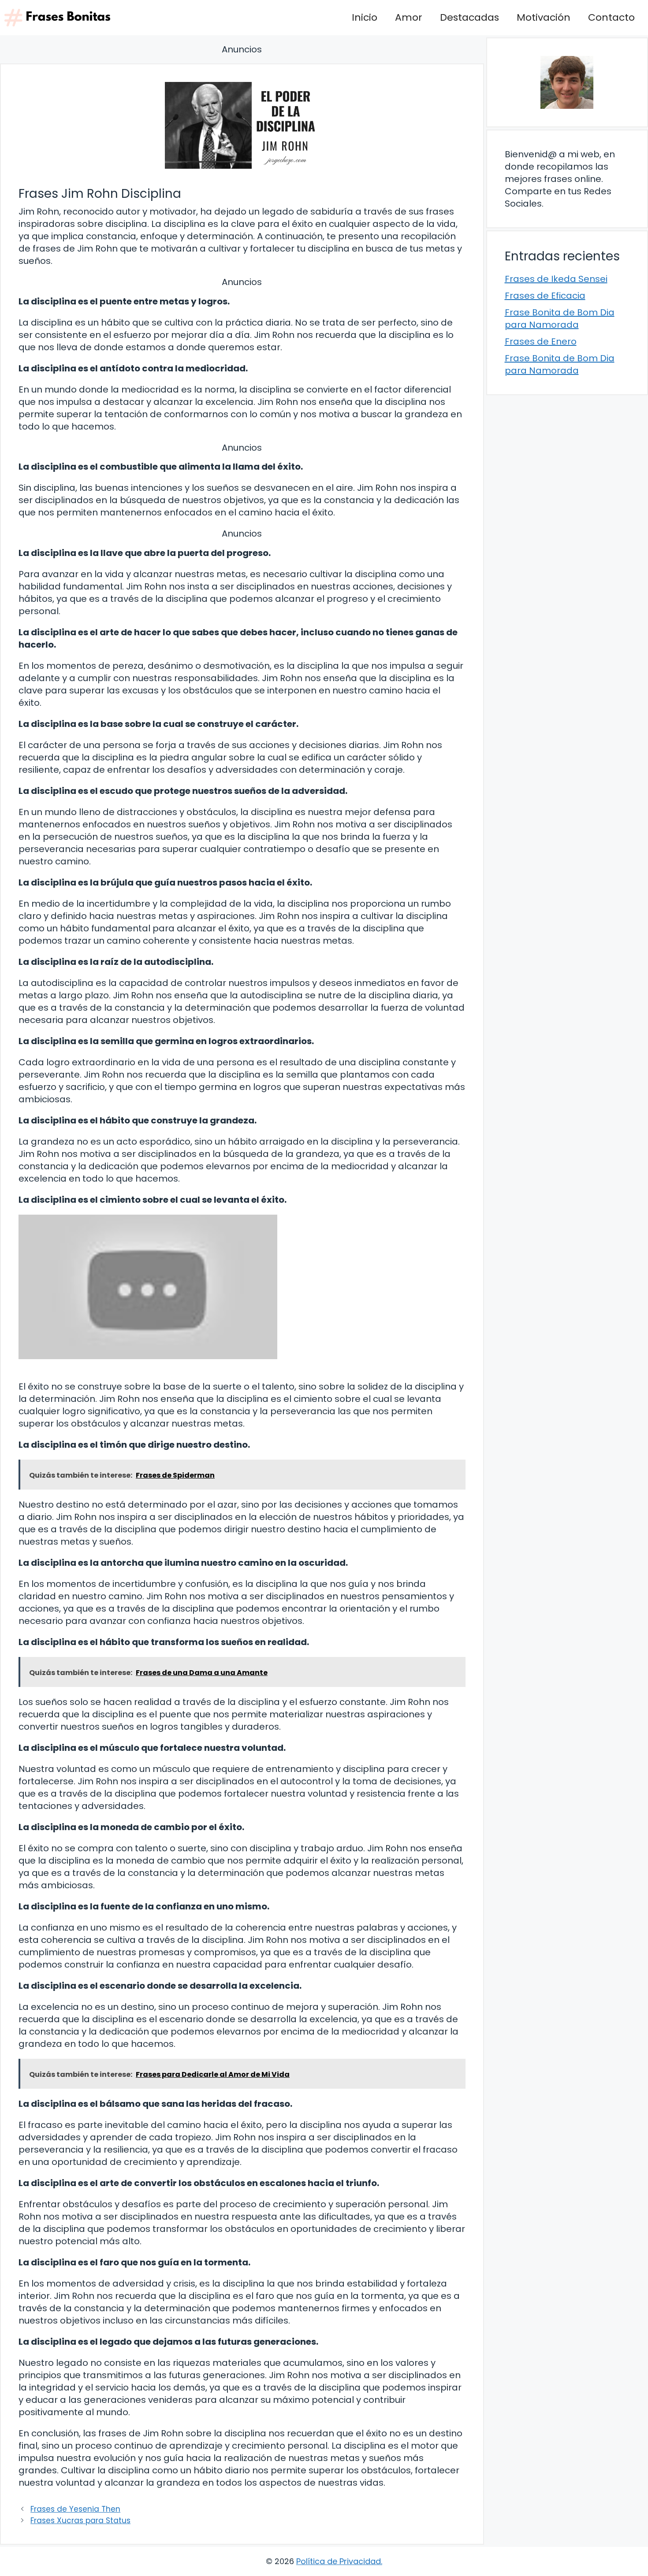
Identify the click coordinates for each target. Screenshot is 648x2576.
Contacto (611, 17)
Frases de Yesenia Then (75, 2509)
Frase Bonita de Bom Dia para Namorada (560, 319)
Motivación (544, 17)
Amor (409, 17)
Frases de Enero (541, 341)
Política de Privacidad (339, 2561)
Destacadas (469, 17)
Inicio (365, 17)
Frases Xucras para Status (80, 2520)
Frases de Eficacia (545, 296)
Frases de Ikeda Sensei (556, 279)
